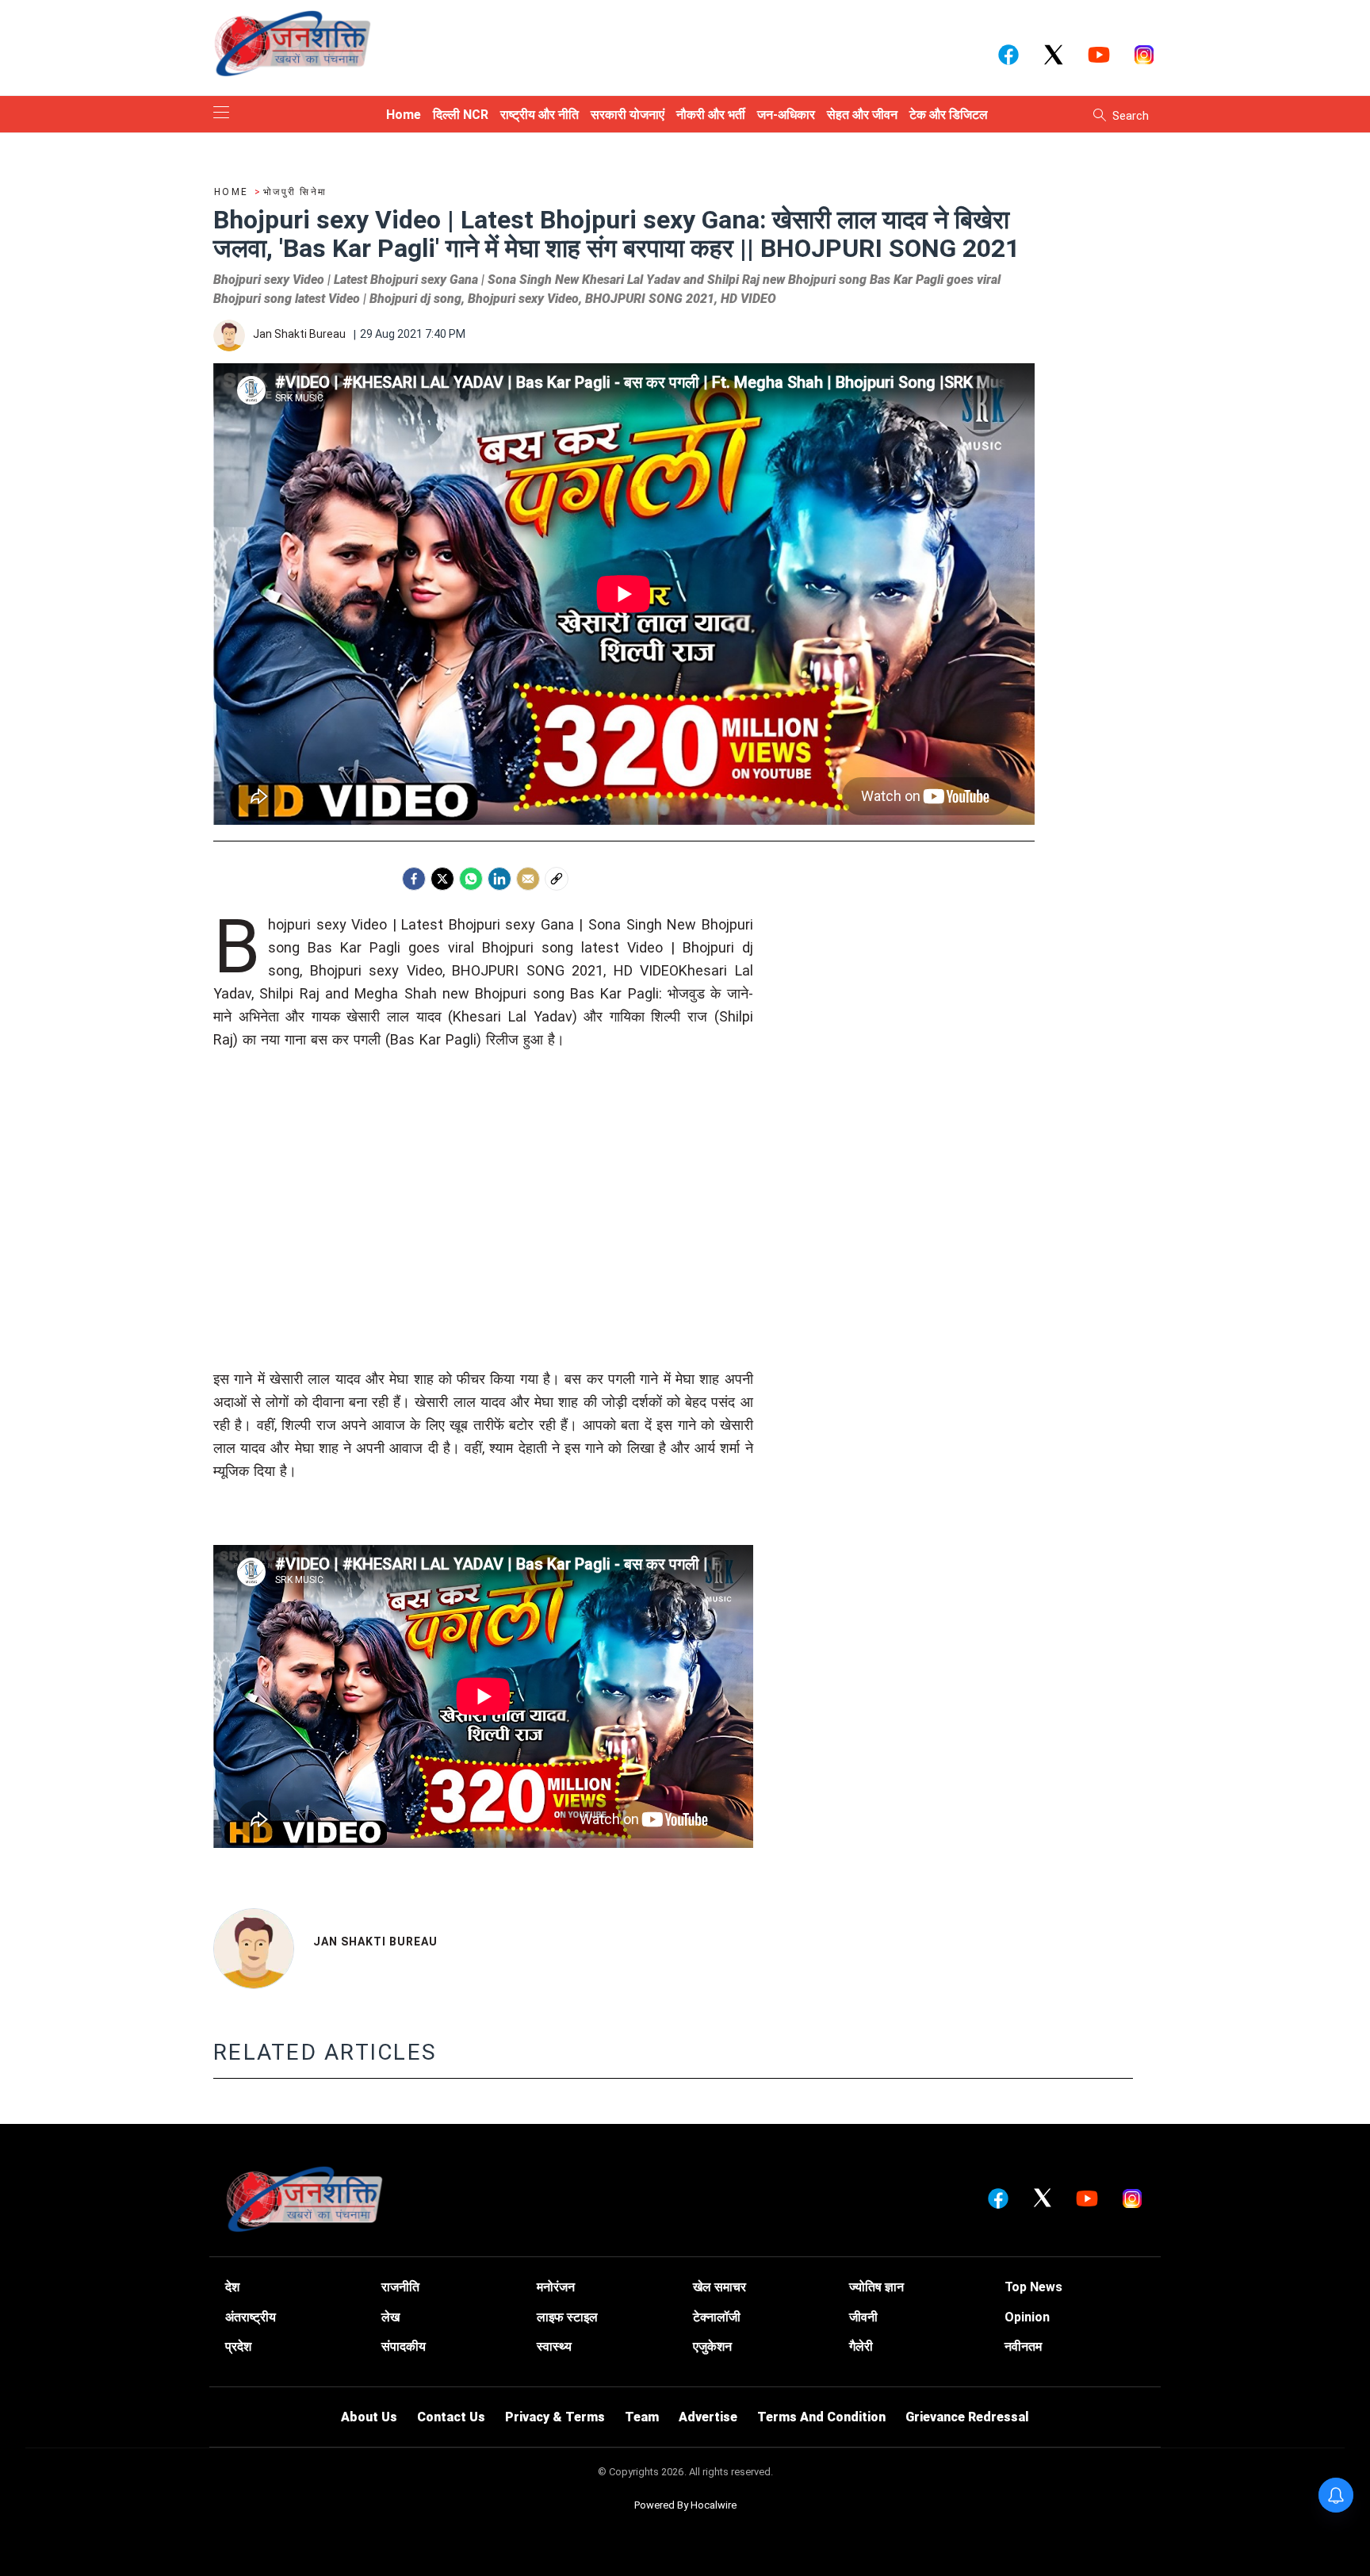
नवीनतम (1023, 2346)
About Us (369, 2417)
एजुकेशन (712, 2346)
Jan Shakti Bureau (375, 1942)
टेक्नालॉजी (717, 2317)
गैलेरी (861, 2346)
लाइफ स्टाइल (567, 2317)
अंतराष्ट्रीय (251, 2317)
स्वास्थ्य (554, 2346)
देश (232, 2287)
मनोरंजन (556, 2287)
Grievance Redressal (967, 2417)
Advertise (708, 2417)
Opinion (1027, 2317)
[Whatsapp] (471, 879)
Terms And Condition (821, 2417)
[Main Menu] (221, 114)
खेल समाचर (719, 2287)
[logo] (293, 43)
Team (642, 2417)
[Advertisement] (483, 1213)
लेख (390, 2317)
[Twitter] (442, 879)
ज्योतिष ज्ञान (876, 2287)
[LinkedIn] (499, 879)
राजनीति (400, 2287)
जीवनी (863, 2317)
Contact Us (451, 2417)
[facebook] (414, 879)
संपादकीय (404, 2346)
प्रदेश (238, 2346)
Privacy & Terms (555, 2417)
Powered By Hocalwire (685, 2505)
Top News (1033, 2287)
